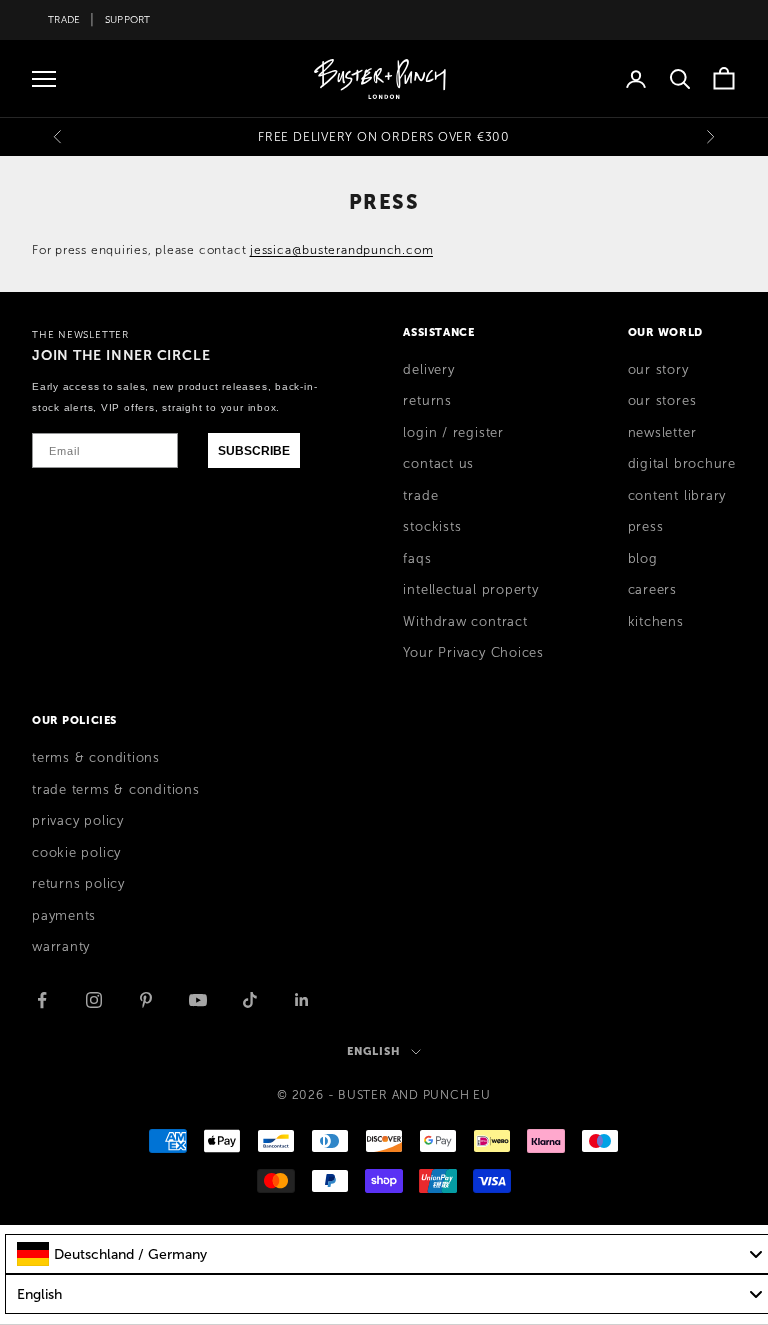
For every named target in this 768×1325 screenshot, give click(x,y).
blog (643, 559)
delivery (428, 370)
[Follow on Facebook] (42, 1000)
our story (658, 370)
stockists (432, 527)
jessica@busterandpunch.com (341, 250)
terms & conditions (96, 758)
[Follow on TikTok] (250, 1000)
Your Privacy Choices (473, 653)
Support (128, 19)
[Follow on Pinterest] (146, 1000)
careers (652, 590)
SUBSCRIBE (254, 451)
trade (420, 496)
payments (64, 916)
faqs (417, 559)
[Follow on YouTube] (198, 1000)
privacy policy (78, 821)
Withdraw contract (465, 622)
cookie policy (76, 853)
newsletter (662, 433)
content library (677, 496)
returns (427, 401)
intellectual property (470, 590)
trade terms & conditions (116, 790)
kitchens (656, 622)
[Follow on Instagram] (94, 1000)
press (646, 527)
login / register (453, 433)
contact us (438, 464)
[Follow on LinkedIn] (302, 1000)
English (373, 1051)
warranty (61, 947)
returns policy (78, 884)
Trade (64, 19)
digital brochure (682, 464)
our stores (662, 401)
